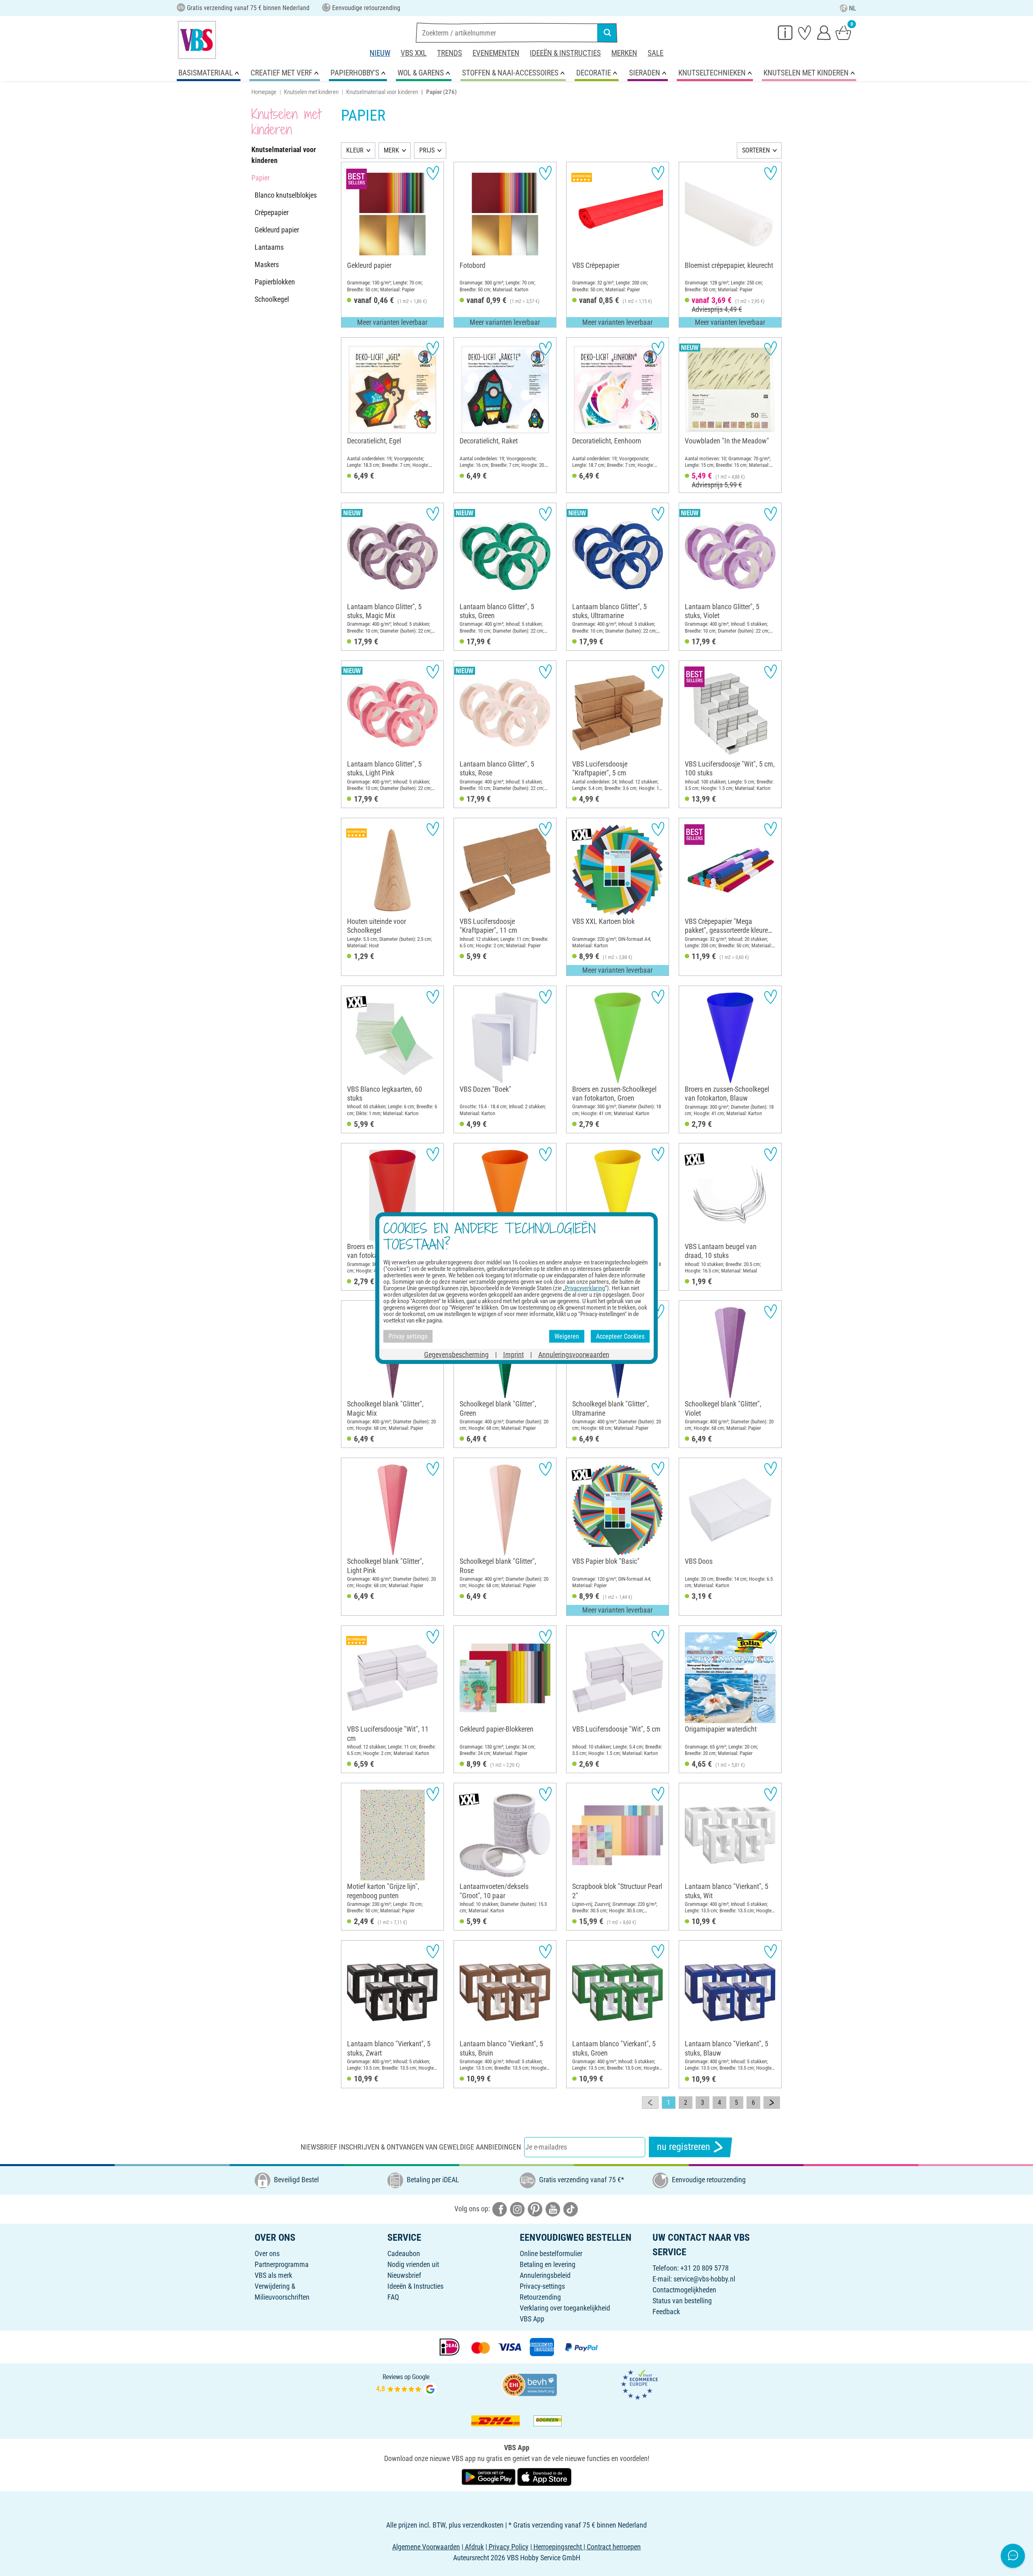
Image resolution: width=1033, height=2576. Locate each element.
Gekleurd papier (277, 230)
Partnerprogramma (282, 2264)
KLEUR (355, 150)
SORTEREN (756, 150)
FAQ (393, 2297)
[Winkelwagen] (843, 32)
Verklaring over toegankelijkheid (565, 2308)
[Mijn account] (824, 32)
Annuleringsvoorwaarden (574, 1355)
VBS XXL (414, 53)
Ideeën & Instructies (565, 53)
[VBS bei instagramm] (517, 2209)
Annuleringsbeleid (545, 2275)
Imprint (513, 1355)
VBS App (532, 2319)
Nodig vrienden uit (413, 2264)
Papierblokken (275, 282)
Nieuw (380, 53)
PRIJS (427, 150)
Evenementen (496, 53)
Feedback (666, 2312)
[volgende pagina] (772, 2103)
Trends (450, 53)
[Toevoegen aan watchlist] (433, 173)
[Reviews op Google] (406, 2384)
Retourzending (540, 2297)
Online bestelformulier (551, 2253)
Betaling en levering (548, 2264)
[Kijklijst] (805, 32)
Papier (260, 178)
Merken (624, 53)
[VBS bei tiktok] (571, 2209)
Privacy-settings (542, 2286)
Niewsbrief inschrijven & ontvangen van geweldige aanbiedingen (411, 2147)
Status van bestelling (682, 2301)
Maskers (267, 264)
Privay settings (408, 1336)
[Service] (785, 32)
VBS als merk (273, 2275)
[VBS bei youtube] (553, 2209)
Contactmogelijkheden (684, 2290)
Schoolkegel (272, 299)
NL (853, 8)
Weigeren (567, 1336)
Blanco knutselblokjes (286, 195)
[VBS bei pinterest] (535, 2209)
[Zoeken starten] (607, 33)
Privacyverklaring (585, 1288)
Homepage (264, 92)
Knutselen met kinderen (311, 92)
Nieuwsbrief (404, 2275)
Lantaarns (269, 247)
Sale (656, 53)
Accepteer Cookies (620, 1336)
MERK (391, 150)
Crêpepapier (272, 212)
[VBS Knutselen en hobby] (197, 40)
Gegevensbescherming (456, 1355)
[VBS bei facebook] (500, 2209)
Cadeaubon (404, 2253)
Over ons (267, 2253)
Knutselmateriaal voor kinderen (382, 92)
